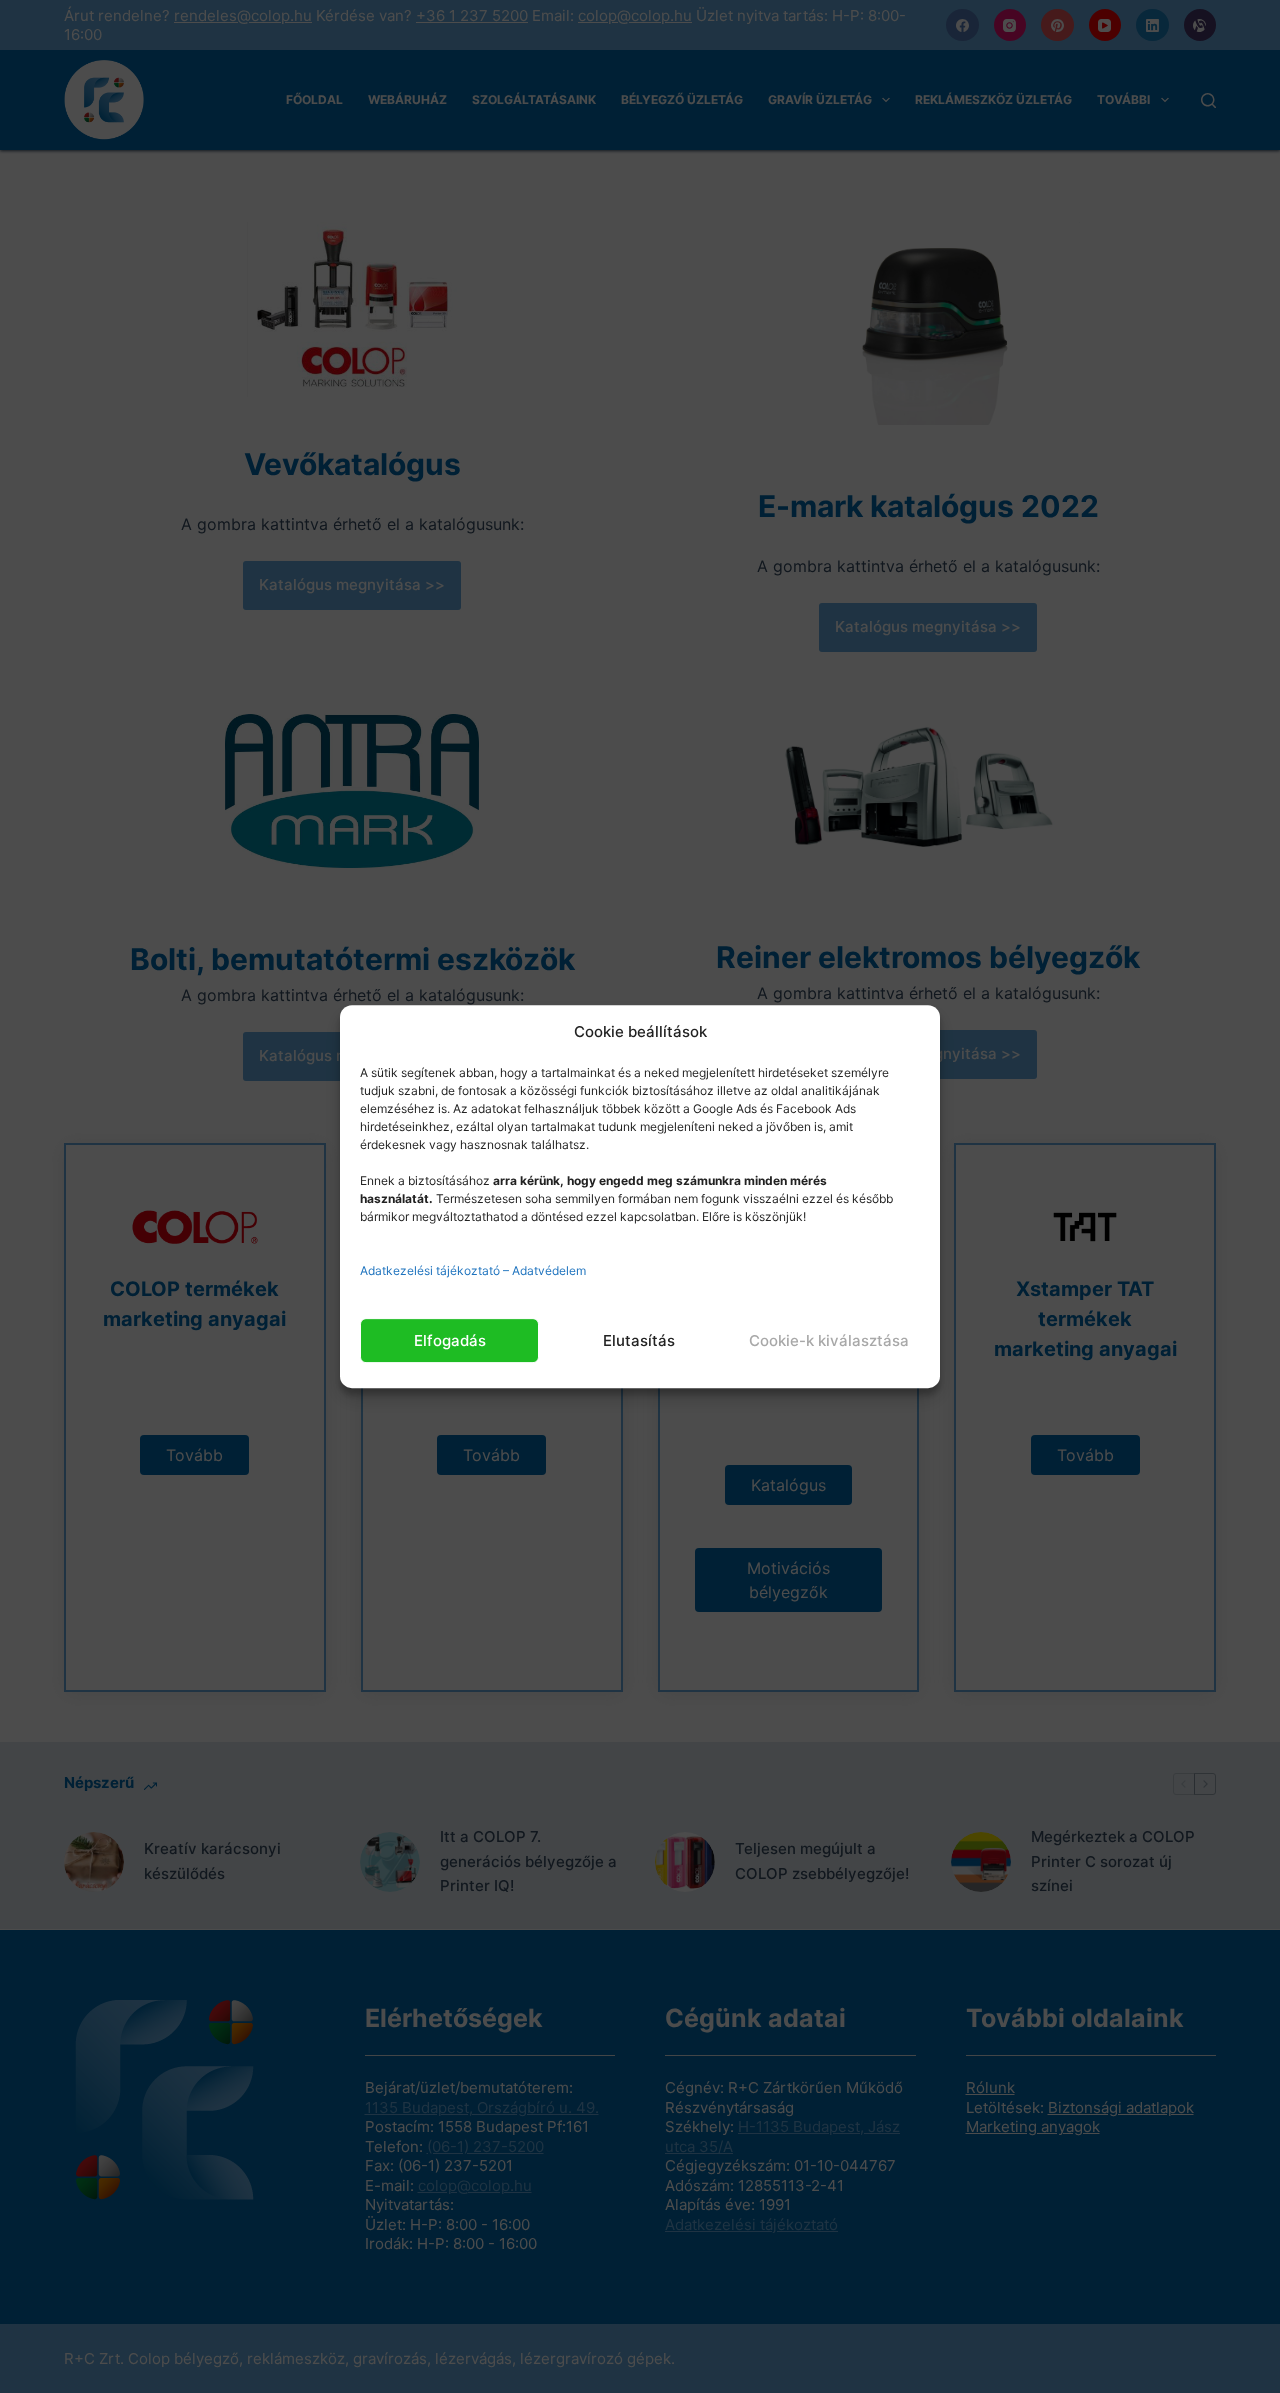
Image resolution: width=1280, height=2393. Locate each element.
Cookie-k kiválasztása (829, 1340)
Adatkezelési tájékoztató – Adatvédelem (473, 1270)
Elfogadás (450, 1340)
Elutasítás (639, 1340)
